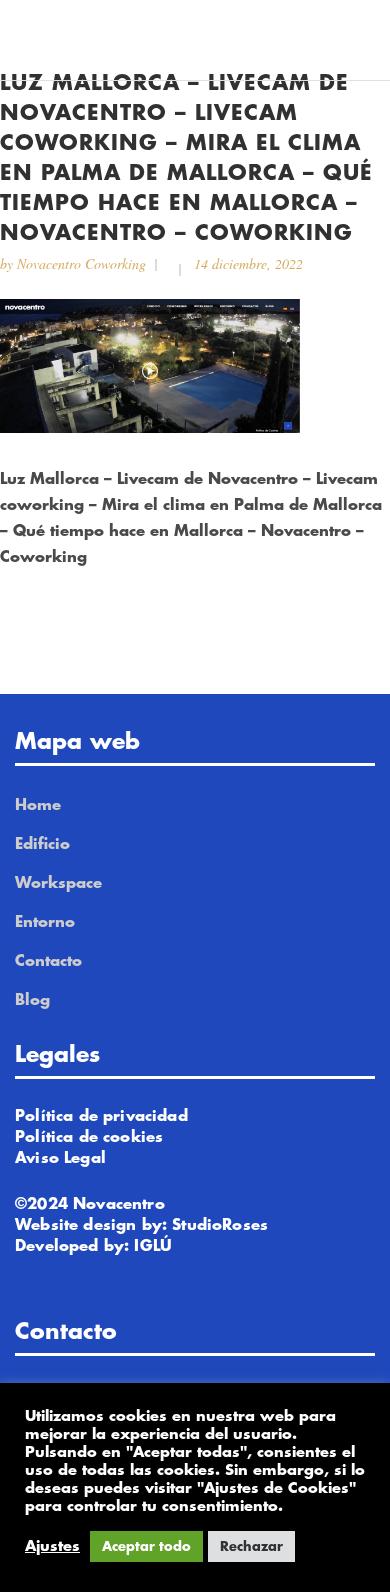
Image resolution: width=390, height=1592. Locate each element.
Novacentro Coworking (81, 263)
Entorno (45, 922)
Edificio (42, 844)
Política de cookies (89, 1137)
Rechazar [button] (251, 1546)
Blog (32, 1000)
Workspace (58, 883)
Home (38, 805)
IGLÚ (153, 1246)
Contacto (48, 961)
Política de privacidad (101, 1116)
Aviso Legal (60, 1158)
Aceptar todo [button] (146, 1546)
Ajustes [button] (52, 1546)
